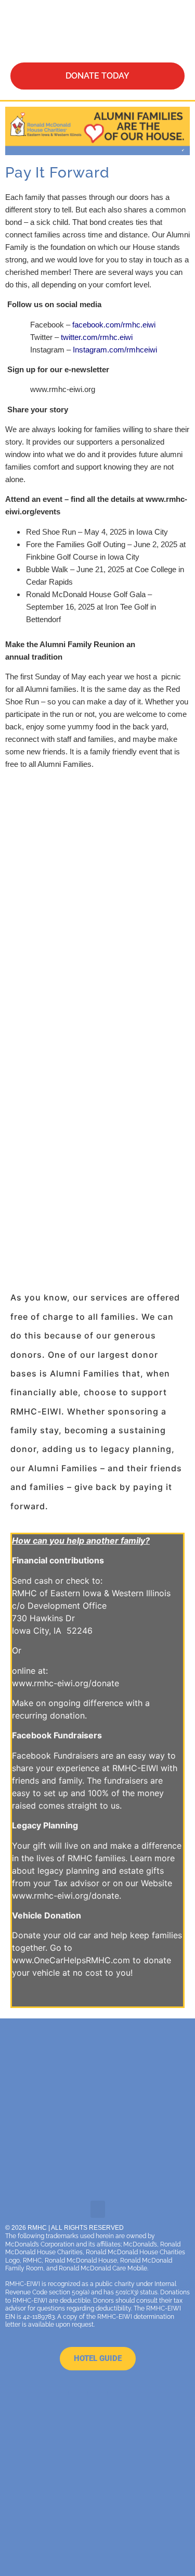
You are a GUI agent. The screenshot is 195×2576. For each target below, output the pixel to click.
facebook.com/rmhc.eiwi (114, 325)
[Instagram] (118, 2393)
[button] (150, 31)
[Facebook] (78, 2393)
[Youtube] (98, 2393)
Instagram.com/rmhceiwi (115, 350)
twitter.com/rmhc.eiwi (97, 337)
